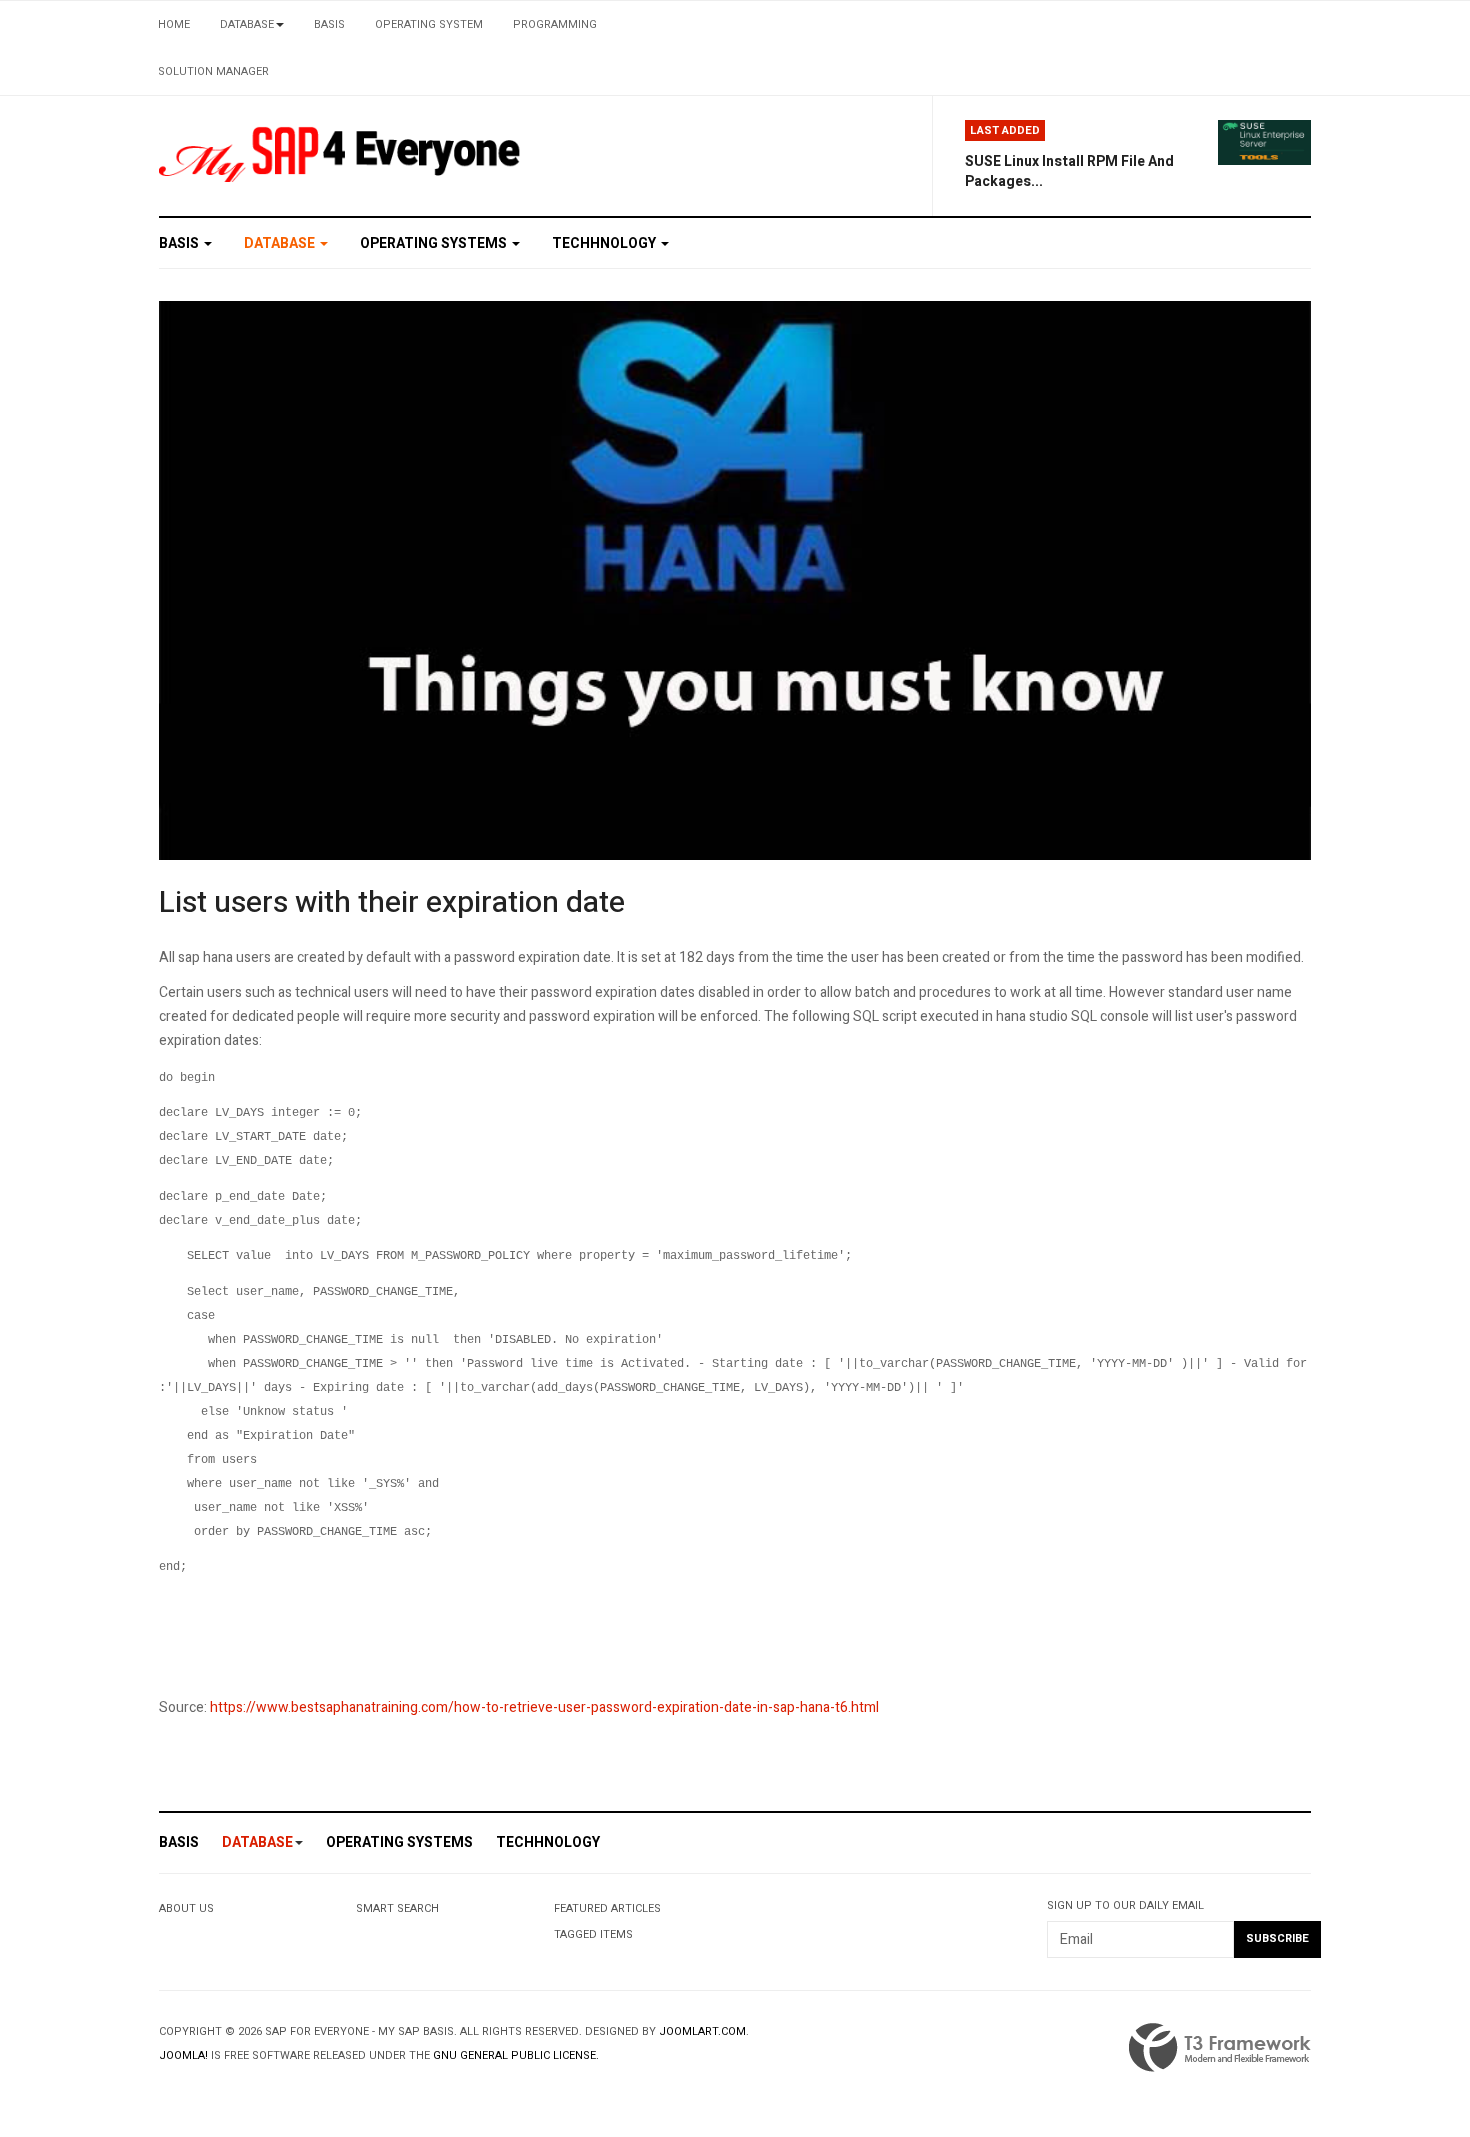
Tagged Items (593, 1934)
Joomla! (183, 2055)
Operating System (429, 24)
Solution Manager (213, 71)
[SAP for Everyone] (340, 150)
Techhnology (605, 243)
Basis (329, 24)
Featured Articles (607, 1908)
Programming (555, 24)
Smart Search (397, 1908)
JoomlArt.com (702, 2031)
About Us (186, 1908)
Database (247, 24)
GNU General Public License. (516, 2055)
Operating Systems (435, 243)
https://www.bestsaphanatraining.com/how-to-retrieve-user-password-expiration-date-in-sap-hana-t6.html (544, 1707)
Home (174, 24)
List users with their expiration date (392, 903)
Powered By (1220, 2048)
